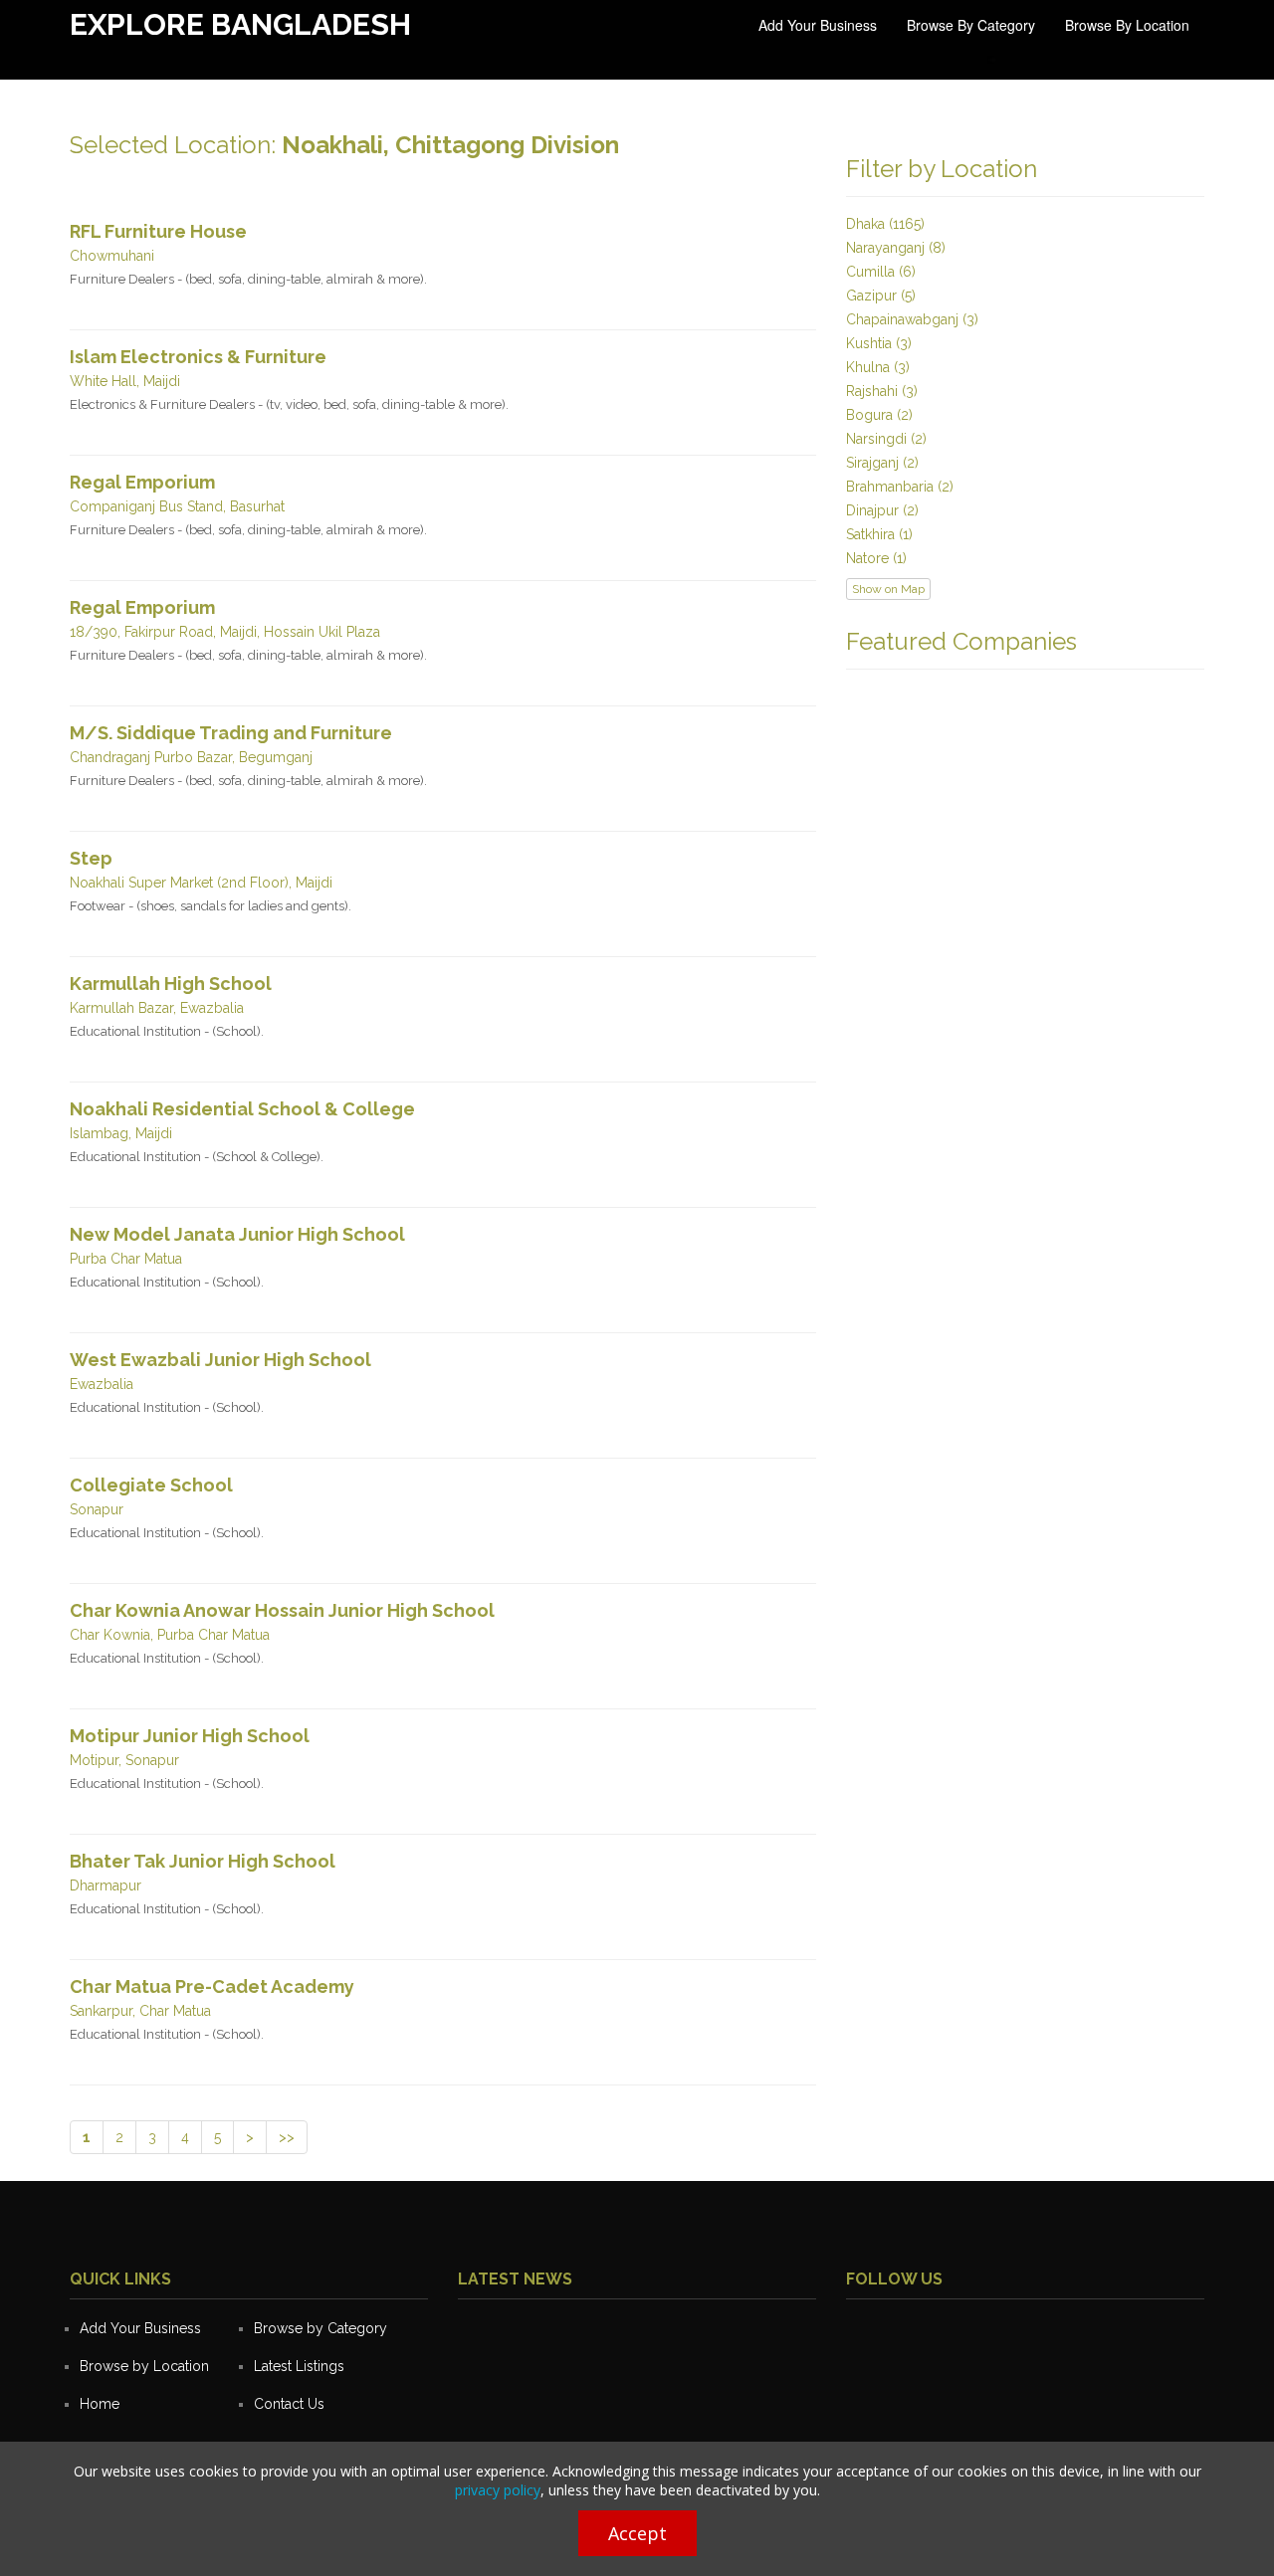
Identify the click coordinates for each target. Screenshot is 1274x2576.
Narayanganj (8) (896, 248)
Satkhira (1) (879, 534)
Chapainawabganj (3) (912, 319)
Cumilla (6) (881, 272)
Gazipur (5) (881, 296)
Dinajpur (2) (882, 510)
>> (287, 2137)
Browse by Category (971, 25)
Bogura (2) (879, 415)
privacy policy (498, 2490)
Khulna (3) (878, 367)
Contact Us (289, 2404)
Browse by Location (1127, 25)
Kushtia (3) (879, 343)
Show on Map (888, 589)
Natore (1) (876, 558)
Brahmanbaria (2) (900, 487)
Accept (637, 2533)
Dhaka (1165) (885, 224)
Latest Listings (299, 2366)
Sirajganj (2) (882, 463)
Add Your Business (818, 25)
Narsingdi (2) (886, 439)
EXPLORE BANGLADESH (240, 24)
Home (100, 2404)
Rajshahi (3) (882, 391)
